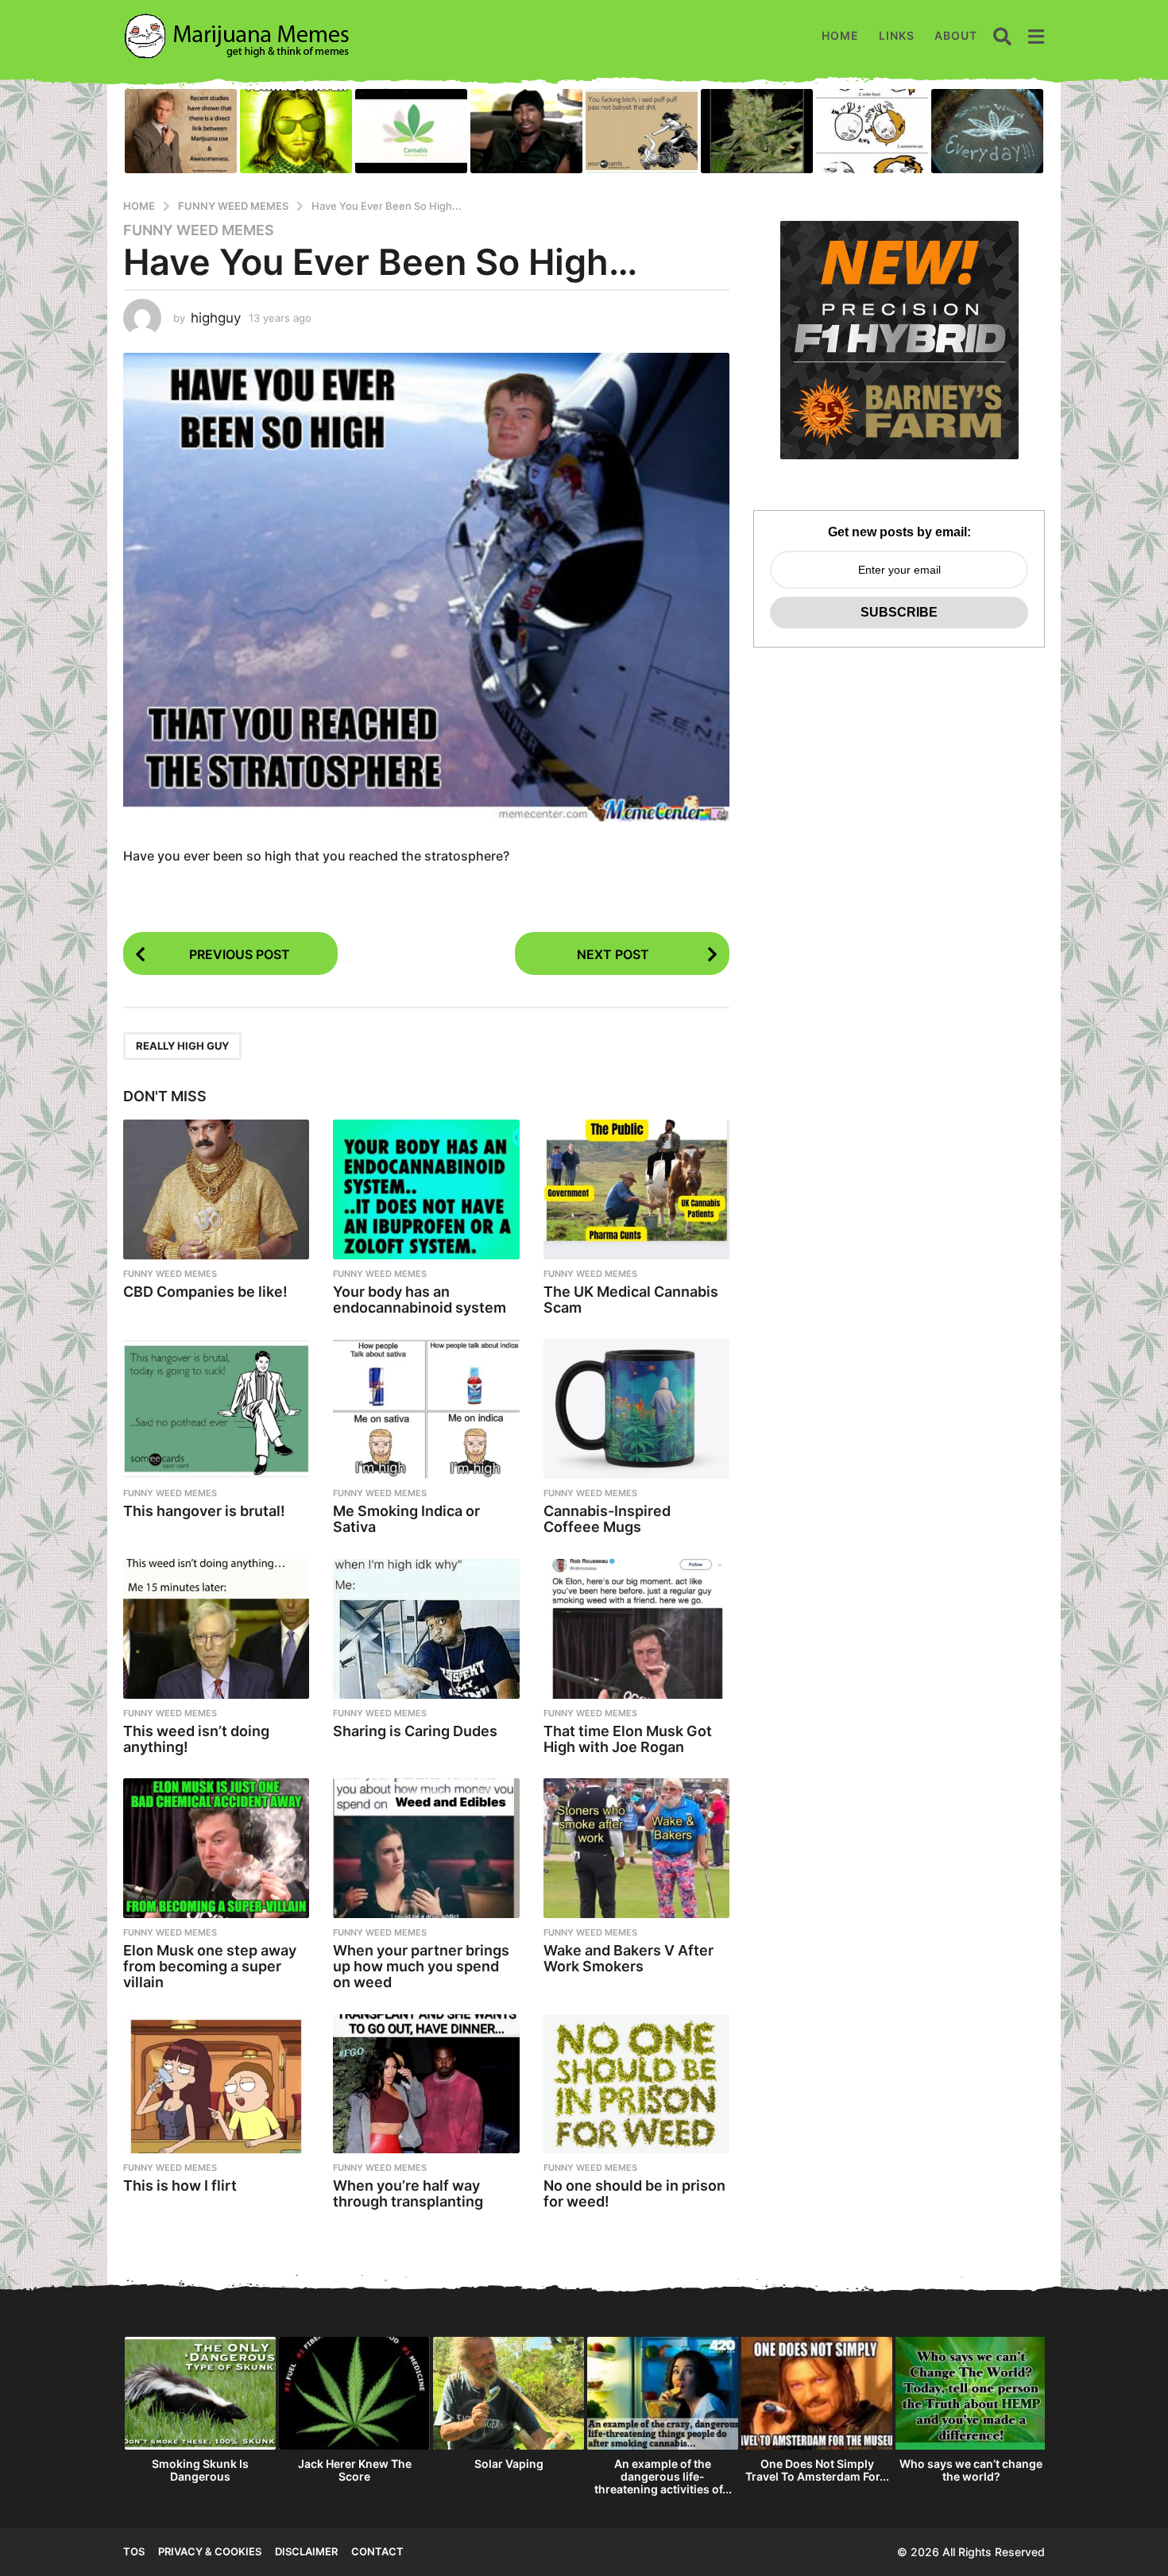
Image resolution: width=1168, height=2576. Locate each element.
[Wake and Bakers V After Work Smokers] (636, 1848)
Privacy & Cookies (210, 2551)
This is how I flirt (180, 2185)
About (956, 35)
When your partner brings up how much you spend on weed (421, 1966)
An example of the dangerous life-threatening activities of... (663, 2476)
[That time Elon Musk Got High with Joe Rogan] (636, 1629)
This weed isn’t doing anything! (196, 1739)
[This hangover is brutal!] (216, 1409)
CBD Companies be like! (205, 1292)
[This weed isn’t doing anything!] (216, 1629)
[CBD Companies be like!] (216, 1189)
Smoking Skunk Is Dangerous (200, 2470)
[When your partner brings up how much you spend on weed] (426, 1848)
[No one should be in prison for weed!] (636, 2084)
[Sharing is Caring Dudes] (426, 1629)
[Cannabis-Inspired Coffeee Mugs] (636, 1409)
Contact (377, 2551)
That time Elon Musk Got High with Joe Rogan (628, 1739)
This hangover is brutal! (204, 1511)
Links (897, 35)
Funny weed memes (199, 230)
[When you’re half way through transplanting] (426, 2084)
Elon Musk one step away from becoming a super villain (210, 1966)
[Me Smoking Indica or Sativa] (426, 1409)
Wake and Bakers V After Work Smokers (628, 1958)
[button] (1002, 36)
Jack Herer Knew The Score (355, 2470)
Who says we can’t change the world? (971, 2470)
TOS (134, 2551)
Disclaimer (306, 2551)
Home (840, 35)
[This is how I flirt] (216, 2084)
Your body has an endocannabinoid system (420, 1300)
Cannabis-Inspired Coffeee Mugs (607, 1519)
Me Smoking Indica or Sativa (406, 1519)
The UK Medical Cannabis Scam (631, 1300)
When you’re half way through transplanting (408, 2193)
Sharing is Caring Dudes (415, 1731)
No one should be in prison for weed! (634, 2193)
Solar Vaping (509, 2464)
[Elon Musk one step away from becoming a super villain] (216, 1848)
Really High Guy (182, 1046)
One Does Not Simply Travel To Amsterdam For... (817, 2470)
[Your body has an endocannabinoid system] (426, 1189)
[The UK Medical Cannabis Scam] (636, 1189)
